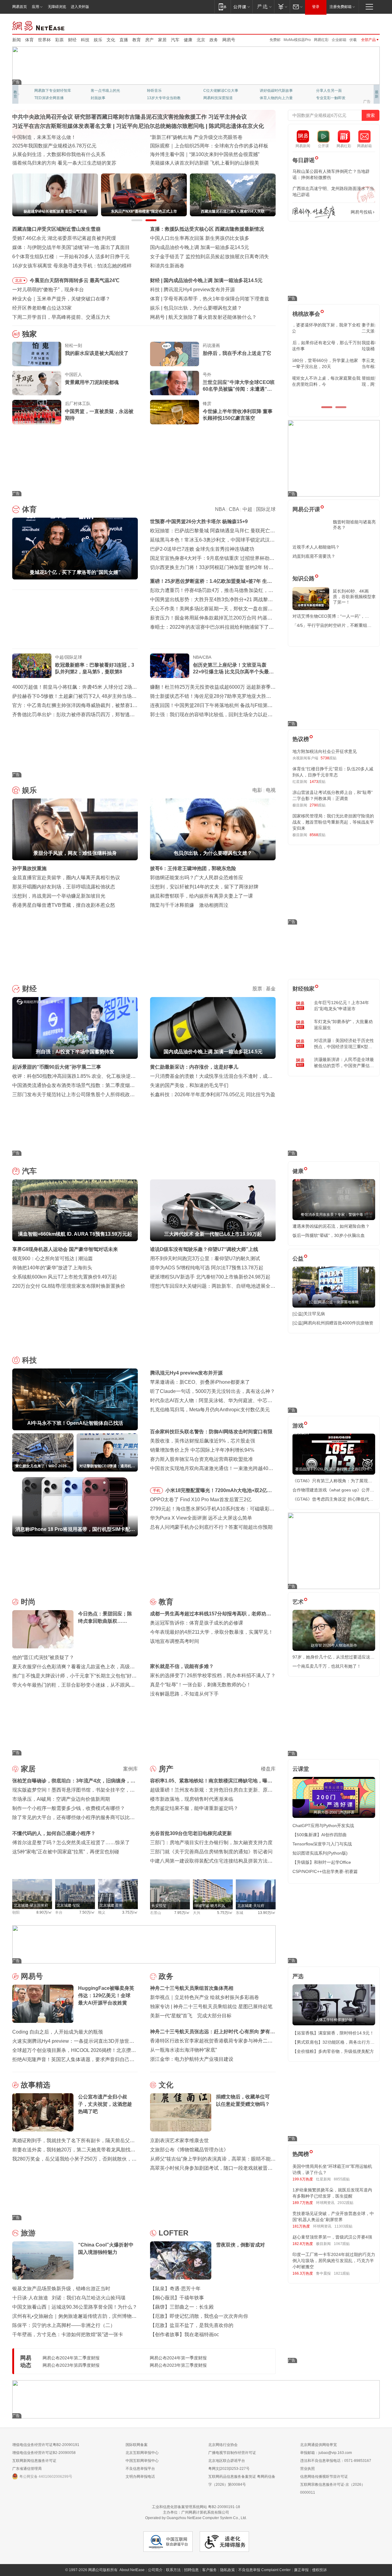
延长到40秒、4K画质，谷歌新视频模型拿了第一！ (354, 597)
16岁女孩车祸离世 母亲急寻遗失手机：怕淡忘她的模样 (72, 266)
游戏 (298, 1426)
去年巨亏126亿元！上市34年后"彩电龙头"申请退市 (341, 1006)
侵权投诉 (319, 2570)
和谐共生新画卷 (167, 266)
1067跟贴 (342, 2244)
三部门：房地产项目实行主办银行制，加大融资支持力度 (211, 1843)
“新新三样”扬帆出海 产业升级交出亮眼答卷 (196, 137)
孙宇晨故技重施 (29, 868)
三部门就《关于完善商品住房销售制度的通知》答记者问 (211, 1852)
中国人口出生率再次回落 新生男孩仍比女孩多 (200, 238)
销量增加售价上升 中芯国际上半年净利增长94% (202, 1450)
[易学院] (314, 212)
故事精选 (36, 2085)
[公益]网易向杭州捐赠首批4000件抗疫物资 (333, 1323)
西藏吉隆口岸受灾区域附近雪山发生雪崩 (56, 229)
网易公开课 (306, 509)
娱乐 (98, 40)
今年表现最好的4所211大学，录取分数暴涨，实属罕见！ (212, 1632)
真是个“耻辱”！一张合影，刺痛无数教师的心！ (201, 1685)
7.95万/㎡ (182, 1913)
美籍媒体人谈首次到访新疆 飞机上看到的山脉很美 (205, 163)
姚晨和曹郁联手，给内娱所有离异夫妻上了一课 (202, 896)
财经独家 (303, 989)
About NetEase (132, 2570)
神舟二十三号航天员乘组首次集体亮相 (192, 1988)
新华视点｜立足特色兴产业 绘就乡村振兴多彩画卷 (205, 1997)
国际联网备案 (137, 2445)
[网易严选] (263, 7)
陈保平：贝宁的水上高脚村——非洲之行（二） (64, 2325)
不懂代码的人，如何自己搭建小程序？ (54, 1833)
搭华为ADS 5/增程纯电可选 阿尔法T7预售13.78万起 (207, 1268)
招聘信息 (191, 2570)
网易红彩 (321, 40)
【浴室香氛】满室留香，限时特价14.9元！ (333, 2033)
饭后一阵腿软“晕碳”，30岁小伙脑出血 (329, 1235)
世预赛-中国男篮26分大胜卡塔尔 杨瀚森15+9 (199, 521)
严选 (298, 1976)
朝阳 (16, 1912)
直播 (124, 40)
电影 (257, 790)
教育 (137, 40)
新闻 (17, 40)
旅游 (28, 2233)
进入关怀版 (80, 7)
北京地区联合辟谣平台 (227, 2461)
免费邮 (275, 40)
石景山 (156, 1913)
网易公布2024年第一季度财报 (178, 2358)
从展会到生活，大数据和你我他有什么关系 (59, 154)
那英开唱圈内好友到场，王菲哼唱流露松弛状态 (64, 887)
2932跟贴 (345, 2203)
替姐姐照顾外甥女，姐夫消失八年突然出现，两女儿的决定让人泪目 (331, 381)
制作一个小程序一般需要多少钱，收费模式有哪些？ (69, 1808)
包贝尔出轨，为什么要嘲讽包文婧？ (203, 308)
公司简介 (155, 2570)
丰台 (59, 1912)
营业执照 (307, 2469)
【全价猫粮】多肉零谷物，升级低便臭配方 (333, 2051)
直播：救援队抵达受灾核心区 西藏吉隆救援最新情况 (207, 229)
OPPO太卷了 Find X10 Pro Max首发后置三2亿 (201, 1500)
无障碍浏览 (57, 7)
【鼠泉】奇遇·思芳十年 (175, 2289)
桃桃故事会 (306, 314)
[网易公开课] (241, 7)
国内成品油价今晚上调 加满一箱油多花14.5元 (200, 247)
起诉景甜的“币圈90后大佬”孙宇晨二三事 (57, 1067)
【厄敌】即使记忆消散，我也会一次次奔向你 (199, 2316)
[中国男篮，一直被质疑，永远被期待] (37, 412)
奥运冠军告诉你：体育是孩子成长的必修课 (197, 1623)
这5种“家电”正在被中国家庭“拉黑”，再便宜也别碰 (66, 1852)
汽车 (175, 40)
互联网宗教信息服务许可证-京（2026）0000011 (333, 2489)
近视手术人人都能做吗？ (316, 547)
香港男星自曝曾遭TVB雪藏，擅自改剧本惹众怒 (64, 905)
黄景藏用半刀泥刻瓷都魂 (92, 382)
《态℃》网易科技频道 (109, 98)
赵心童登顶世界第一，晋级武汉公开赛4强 (332, 2237)
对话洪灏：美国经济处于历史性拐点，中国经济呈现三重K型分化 (344, 1044)
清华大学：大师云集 (164, 91)
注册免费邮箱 (341, 7)
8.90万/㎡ (44, 1912)
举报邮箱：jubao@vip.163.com (326, 2453)
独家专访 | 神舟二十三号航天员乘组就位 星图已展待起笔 (211, 2006)
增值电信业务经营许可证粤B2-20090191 (46, 2445)
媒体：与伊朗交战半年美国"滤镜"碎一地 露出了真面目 (71, 247)
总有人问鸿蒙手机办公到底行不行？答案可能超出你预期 (211, 1527)
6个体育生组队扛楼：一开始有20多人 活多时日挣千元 (71, 257)
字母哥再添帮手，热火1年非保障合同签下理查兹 (216, 299)
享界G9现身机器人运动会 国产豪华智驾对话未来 (65, 1249)
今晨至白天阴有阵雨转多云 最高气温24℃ (75, 280)
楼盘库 (268, 1769)
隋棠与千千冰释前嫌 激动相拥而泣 (189, 905)
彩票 (59, 40)
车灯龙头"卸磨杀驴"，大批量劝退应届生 (343, 1025)
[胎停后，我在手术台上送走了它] (175, 354)
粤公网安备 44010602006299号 (46, 2477)
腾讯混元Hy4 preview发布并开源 (199, 290)
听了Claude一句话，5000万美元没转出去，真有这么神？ (213, 1391)
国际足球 (266, 509)
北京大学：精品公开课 (109, 91)
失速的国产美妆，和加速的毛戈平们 (189, 1085)
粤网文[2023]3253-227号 (229, 2469)
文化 (111, 40)
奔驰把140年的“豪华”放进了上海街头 (52, 1268)
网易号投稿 (361, 212)
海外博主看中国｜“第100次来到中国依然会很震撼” (205, 154)
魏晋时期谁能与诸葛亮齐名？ (354, 525)
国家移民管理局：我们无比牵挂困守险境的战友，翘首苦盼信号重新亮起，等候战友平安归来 (333, 822)
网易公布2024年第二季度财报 (71, 2358)
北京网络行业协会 (223, 2445)
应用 (36, 7)
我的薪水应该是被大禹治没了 (97, 353)
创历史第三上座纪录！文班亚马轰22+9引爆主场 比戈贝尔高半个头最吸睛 (233, 669)
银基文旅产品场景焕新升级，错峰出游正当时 (61, 2289)
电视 (271, 790)
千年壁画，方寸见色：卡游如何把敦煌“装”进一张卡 (68, 2334)
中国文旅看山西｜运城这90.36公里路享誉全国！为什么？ (75, 2307)
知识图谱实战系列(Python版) (320, 1853)
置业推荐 (323, 91)
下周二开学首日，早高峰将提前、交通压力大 (61, 317)
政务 (214, 40)
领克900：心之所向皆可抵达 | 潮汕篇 (53, 1258)
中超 (247, 509)
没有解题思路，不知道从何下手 (184, 1694)
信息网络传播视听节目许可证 (324, 2477)
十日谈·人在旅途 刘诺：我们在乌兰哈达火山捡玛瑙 (69, 2298)
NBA (220, 509)
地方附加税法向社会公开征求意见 (325, 751)
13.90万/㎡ (267, 1913)
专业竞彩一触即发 (162, 98)
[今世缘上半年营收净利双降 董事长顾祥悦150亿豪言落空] (175, 412)
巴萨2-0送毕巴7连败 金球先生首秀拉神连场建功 (202, 549)
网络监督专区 (360, 25)
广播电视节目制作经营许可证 (232, 2453)
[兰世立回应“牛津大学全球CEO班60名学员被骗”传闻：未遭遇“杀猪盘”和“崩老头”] (175, 383)
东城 (239, 1913)
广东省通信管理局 (27, 2469)
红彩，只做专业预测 (276, 98)
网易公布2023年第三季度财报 (178, 2365)
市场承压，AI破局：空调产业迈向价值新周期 (61, 1799)
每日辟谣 (303, 160)
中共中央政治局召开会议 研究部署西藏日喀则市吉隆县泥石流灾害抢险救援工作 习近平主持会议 (130, 117)
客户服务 (209, 2570)
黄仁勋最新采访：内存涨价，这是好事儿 (194, 1067)
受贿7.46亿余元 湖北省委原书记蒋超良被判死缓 (64, 238)
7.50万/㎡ (87, 1912)
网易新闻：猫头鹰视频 (53, 91)
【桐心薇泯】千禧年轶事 (177, 2298)
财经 (72, 40)
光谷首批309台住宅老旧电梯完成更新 (191, 1833)
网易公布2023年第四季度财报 (71, 2365)
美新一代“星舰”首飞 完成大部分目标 (191, 2016)
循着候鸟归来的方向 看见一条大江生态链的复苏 (64, 163)
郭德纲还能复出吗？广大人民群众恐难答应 (197, 878)
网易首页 (20, 7)
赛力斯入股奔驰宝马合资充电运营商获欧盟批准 (202, 1459)
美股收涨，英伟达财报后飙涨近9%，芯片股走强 (203, 1441)
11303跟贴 (343, 2226)
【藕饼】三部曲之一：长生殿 (182, 2307)
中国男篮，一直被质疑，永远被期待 (99, 415)
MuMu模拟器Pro (297, 40)
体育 (29, 40)
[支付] (282, 7)
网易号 (229, 40)
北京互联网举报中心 (142, 2453)
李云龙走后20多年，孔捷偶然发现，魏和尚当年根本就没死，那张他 (334, 363)
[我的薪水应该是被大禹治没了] (37, 354)
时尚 (28, 1602)
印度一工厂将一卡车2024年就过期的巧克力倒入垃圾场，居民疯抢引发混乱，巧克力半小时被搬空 (334, 2261)
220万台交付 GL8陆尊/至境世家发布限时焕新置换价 (69, 1286)
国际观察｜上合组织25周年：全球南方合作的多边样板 (209, 146)
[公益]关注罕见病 (309, 1314)
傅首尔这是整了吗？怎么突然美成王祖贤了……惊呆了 (71, 1843)
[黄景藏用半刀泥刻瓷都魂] (37, 383)
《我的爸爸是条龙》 (220, 98)
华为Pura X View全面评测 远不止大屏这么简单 (201, 1518)
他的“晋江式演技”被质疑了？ (43, 1657)
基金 (271, 989)
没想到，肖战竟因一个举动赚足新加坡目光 (59, 896)
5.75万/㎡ (225, 1913)
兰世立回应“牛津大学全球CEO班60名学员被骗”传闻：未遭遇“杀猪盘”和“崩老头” (239, 386)
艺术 (298, 1602)
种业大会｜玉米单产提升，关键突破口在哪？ (61, 299)
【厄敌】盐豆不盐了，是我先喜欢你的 (192, 2325)
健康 (188, 40)
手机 (156, 1491)
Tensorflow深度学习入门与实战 (322, 1844)
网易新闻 (39, 25)
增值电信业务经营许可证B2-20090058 (44, 2453)
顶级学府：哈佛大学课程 (280, 91)
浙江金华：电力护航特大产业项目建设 (192, 2059)
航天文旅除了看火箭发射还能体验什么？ (213, 317)
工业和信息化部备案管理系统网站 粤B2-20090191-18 (196, 2507)
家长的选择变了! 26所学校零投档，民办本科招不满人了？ (213, 1675)
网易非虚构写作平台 (333, 98)
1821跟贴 (342, 2273)
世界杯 (44, 40)
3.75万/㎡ (130, 1912)
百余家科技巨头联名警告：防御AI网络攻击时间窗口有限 (211, 1432)
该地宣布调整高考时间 (175, 1641)
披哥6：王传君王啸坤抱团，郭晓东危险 (193, 868)
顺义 (102, 1912)
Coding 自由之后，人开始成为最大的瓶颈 (58, 2032)
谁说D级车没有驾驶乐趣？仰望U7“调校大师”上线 (204, 1249)
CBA (234, 509)
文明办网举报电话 (140, 2477)
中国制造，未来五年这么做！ (44, 137)
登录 (316, 7)
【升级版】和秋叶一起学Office (322, 1862)
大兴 (197, 1913)
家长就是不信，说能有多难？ (182, 1666)
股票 (257, 989)
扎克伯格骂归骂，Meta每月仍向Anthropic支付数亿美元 (210, 1410)
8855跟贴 (342, 2179)
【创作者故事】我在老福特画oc (185, 2334)
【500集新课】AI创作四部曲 (320, 1835)
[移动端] (222, 7)
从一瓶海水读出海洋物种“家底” (183, 2050)
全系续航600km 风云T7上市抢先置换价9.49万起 (65, 1277)
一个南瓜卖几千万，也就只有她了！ (327, 1666)
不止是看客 (213, 91)
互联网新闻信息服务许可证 (34, 2461)
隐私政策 (228, 2570)
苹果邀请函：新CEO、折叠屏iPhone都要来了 (200, 1382)
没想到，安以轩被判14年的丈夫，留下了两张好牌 (204, 887)
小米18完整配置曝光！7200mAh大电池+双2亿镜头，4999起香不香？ (219, 1491)
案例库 (130, 1769)
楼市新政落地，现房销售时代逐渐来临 (192, 1799)
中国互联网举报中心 (142, 2461)
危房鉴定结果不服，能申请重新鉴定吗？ (194, 1808)
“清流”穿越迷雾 (47, 98)
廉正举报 (301, 2570)
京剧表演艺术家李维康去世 (179, 2140)
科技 (85, 40)
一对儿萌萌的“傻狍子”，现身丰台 (48, 290)
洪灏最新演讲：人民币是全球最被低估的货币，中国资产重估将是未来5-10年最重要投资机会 (344, 1063)
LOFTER (173, 2233)
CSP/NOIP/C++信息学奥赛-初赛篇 (325, 1871)
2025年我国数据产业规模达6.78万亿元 (54, 146)
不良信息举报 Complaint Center (264, 2570)
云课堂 (301, 1769)
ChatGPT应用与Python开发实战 (323, 1826)
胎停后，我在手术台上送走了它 (237, 353)
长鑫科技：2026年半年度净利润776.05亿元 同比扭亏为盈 (213, 1094)
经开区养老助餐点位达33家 (42, 308)
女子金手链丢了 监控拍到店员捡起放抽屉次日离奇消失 (209, 257)
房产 (149, 40)
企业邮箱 (339, 40)
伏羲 (353, 40)
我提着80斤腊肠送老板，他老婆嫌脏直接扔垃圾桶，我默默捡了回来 (334, 346)
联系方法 (173, 2570)
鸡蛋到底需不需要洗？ (314, 556)
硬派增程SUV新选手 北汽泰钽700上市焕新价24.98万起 (210, 1277)
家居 (162, 40)
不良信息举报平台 (140, 2469)
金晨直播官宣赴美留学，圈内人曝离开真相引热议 (66, 878)
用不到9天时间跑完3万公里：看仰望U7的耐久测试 (205, 1258)
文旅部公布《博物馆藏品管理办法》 (189, 2150)
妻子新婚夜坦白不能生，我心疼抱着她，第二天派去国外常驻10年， (333, 328)
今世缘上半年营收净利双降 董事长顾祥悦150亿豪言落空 (238, 415)
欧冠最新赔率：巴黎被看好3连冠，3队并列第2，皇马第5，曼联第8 (95, 668)
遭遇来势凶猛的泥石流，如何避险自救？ (331, 1226)
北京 (201, 40)
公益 (298, 1259)
